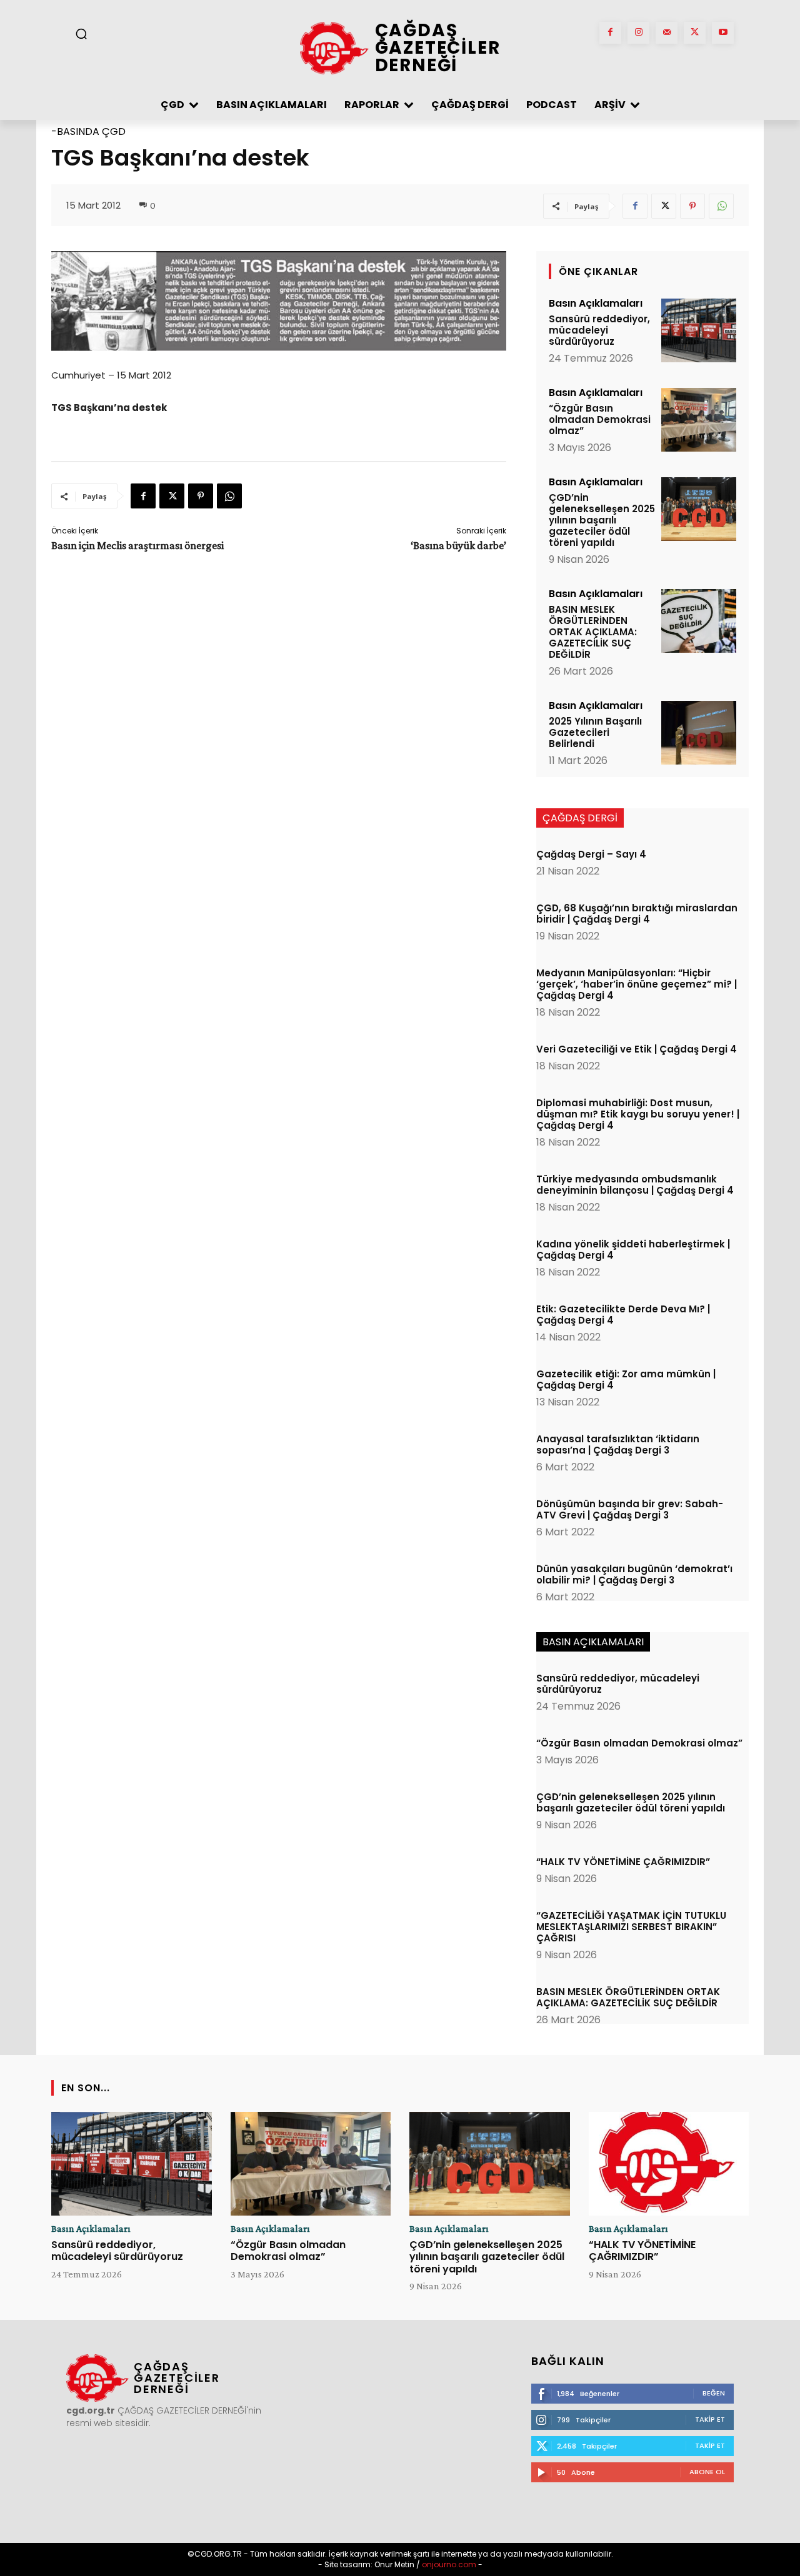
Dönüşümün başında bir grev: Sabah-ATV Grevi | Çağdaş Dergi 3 (630, 1509)
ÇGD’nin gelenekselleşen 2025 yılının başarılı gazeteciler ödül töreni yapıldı (602, 520)
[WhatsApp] (721, 206)
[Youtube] (723, 33)
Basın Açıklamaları (596, 304)
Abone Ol (707, 2472)
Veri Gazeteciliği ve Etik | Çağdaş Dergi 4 (637, 1049)
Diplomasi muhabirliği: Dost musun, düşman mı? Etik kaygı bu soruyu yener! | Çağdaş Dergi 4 (638, 1114)
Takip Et (710, 2419)
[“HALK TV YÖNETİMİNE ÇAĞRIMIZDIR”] (669, 2164)
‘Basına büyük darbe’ (458, 545)
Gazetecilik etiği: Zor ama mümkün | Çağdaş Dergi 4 (626, 1380)
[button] (81, 34)
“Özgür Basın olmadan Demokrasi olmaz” (600, 419)
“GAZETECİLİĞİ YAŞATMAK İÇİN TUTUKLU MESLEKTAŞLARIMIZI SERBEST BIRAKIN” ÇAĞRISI (631, 1927)
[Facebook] (610, 33)
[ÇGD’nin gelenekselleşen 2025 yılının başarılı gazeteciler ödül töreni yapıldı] (699, 509)
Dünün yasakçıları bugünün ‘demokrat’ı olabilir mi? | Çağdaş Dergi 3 (634, 1574)
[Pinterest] (692, 206)
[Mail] (667, 33)
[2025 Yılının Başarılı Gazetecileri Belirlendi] (699, 733)
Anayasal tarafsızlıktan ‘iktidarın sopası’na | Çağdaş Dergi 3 (618, 1444)
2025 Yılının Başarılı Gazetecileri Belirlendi (595, 732)
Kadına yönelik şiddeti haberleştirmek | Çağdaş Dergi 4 (633, 1250)
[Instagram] (638, 33)
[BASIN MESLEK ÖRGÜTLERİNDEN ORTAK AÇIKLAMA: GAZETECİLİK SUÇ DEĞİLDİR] (699, 621)
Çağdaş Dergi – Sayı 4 (591, 854)
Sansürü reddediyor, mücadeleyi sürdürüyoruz (599, 330)
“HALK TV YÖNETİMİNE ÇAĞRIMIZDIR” (623, 1862)
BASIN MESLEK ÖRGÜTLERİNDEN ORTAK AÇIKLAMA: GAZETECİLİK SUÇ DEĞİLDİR (593, 632)
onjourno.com (448, 2564)
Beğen (714, 2393)
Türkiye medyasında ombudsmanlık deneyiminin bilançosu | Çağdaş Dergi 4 (635, 1185)
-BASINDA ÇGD (88, 131)
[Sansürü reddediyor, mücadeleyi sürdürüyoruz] (699, 330)
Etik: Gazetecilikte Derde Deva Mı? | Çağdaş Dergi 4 (623, 1315)
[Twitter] (695, 33)
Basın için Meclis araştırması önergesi (137, 545)
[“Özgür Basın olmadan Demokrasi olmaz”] (699, 420)
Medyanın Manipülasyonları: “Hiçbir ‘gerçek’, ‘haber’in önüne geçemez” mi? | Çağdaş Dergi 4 (637, 984)
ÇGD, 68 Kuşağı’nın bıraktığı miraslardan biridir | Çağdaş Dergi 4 (637, 914)
